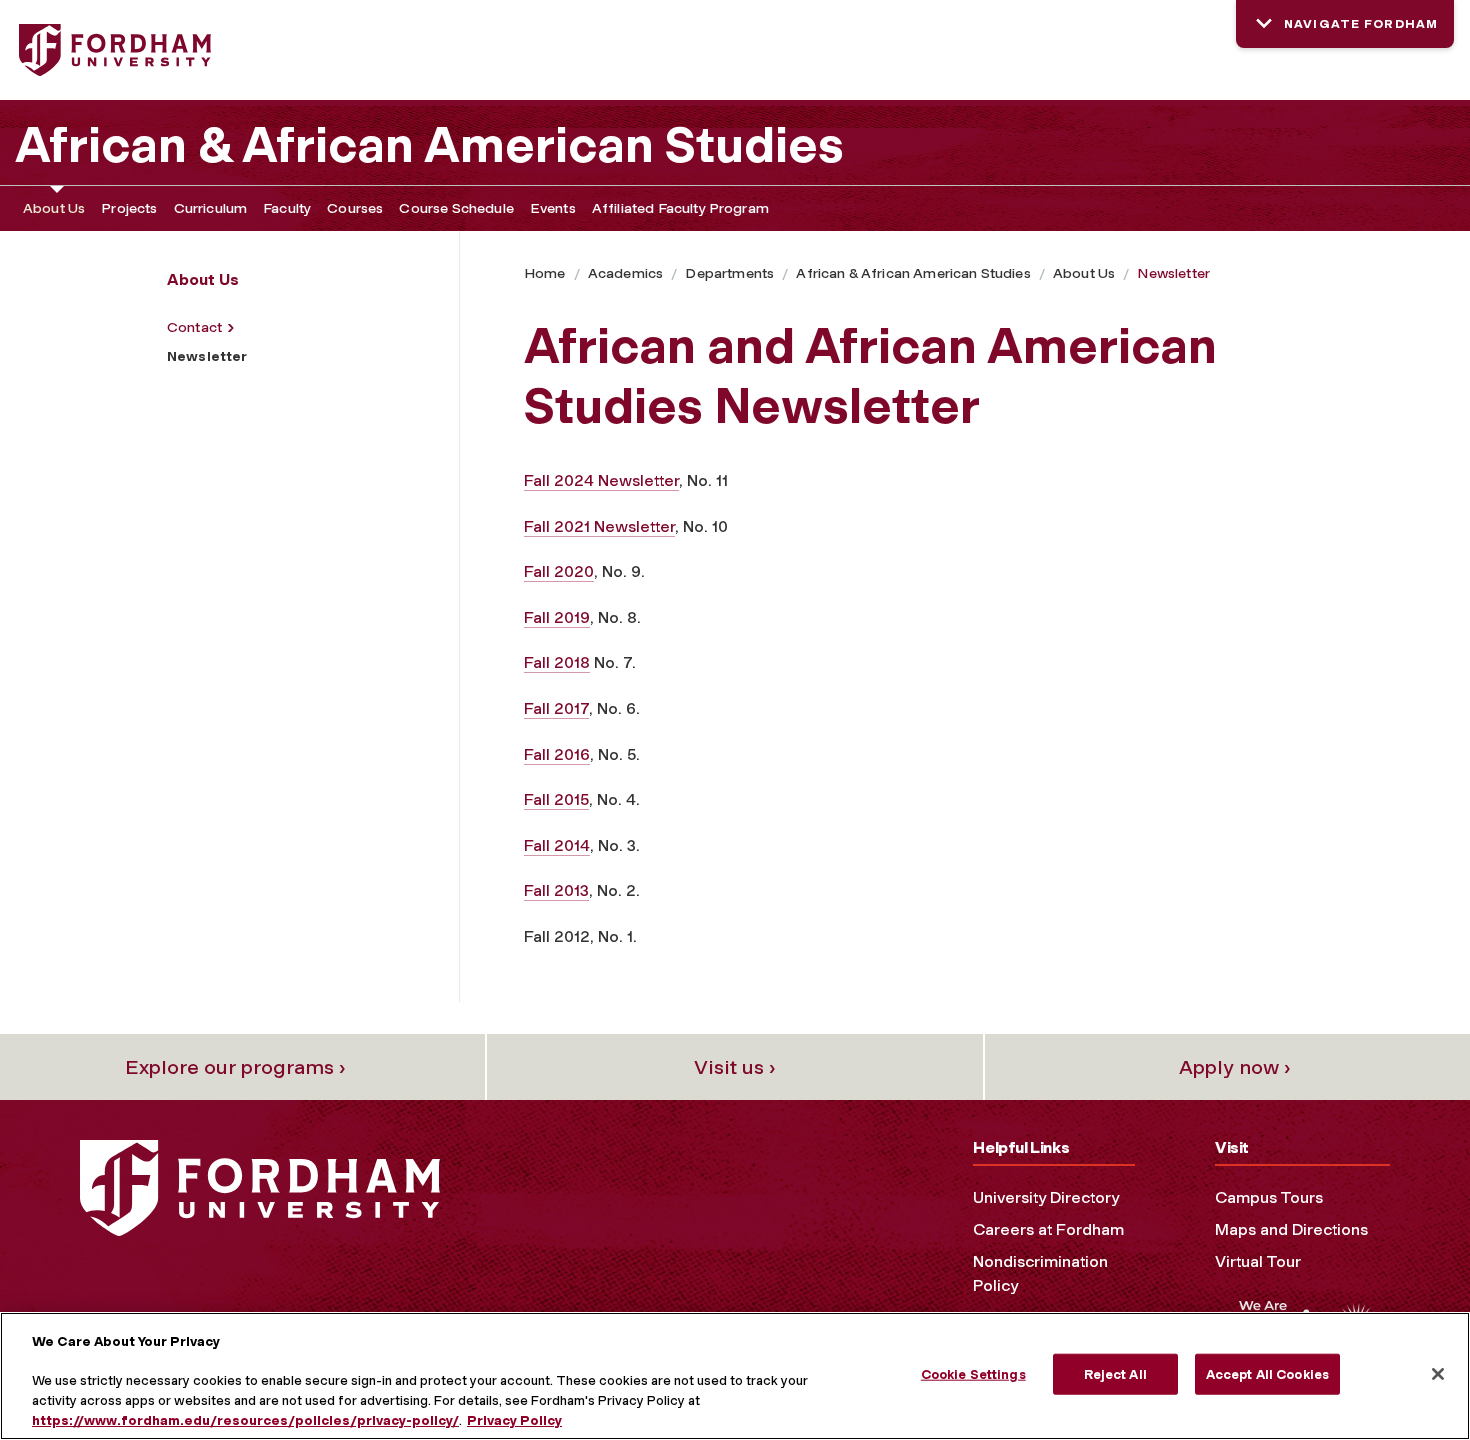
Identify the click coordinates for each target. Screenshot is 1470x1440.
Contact (194, 327)
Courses (355, 208)
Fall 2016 (557, 754)
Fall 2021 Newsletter (599, 526)
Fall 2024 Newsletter (601, 480)
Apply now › (1235, 1067)
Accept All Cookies (1267, 1374)
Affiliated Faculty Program (680, 208)
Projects (129, 208)
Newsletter (1173, 273)
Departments (729, 273)
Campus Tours (1269, 1197)
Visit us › (735, 1067)
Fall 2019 (557, 617)
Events (553, 208)
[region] (735, 1376)
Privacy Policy (514, 1419)
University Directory (1046, 1197)
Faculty (287, 208)
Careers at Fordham (1048, 1229)
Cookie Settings (973, 1374)
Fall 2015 (556, 799)
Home (545, 273)
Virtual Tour (1258, 1261)
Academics (625, 273)
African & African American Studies (429, 145)
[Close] (1438, 1374)
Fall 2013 (556, 890)
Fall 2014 (557, 845)
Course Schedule (456, 208)
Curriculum (211, 208)
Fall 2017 (556, 708)
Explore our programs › (235, 1067)
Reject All (1115, 1374)
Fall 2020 (559, 571)
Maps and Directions (1291, 1229)
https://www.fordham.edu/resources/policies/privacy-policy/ (245, 1419)
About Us (54, 208)
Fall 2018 (557, 662)
